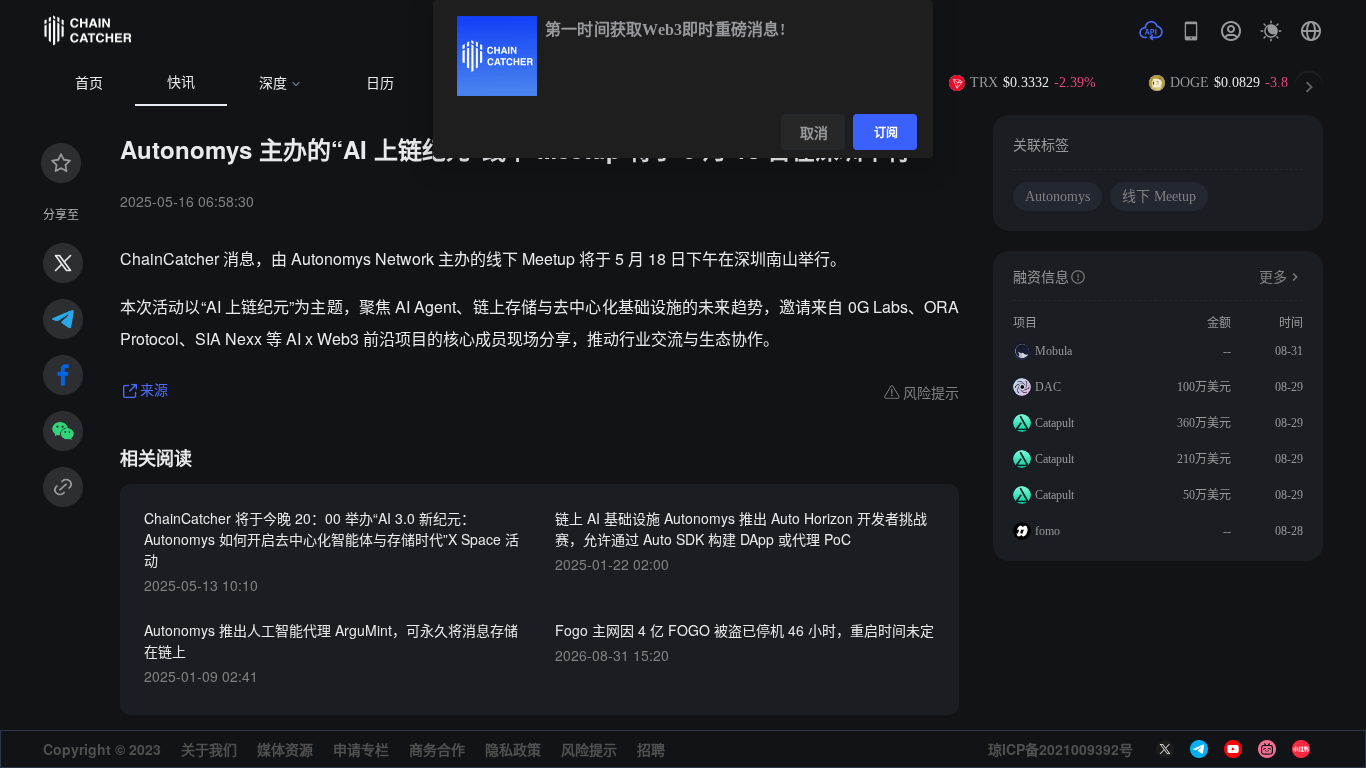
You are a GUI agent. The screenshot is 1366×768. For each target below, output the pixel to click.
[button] (1311, 31)
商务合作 (437, 749)
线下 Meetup (1159, 196)
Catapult (1054, 423)
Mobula (1053, 351)
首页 (89, 83)
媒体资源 (285, 749)
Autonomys (1057, 196)
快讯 (181, 82)
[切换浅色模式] (1271, 31)
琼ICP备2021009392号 (1060, 749)
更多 (1273, 277)
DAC (1048, 387)
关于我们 (209, 749)
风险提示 (589, 749)
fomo (1047, 531)
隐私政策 (513, 749)
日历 (380, 83)
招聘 (651, 749)
